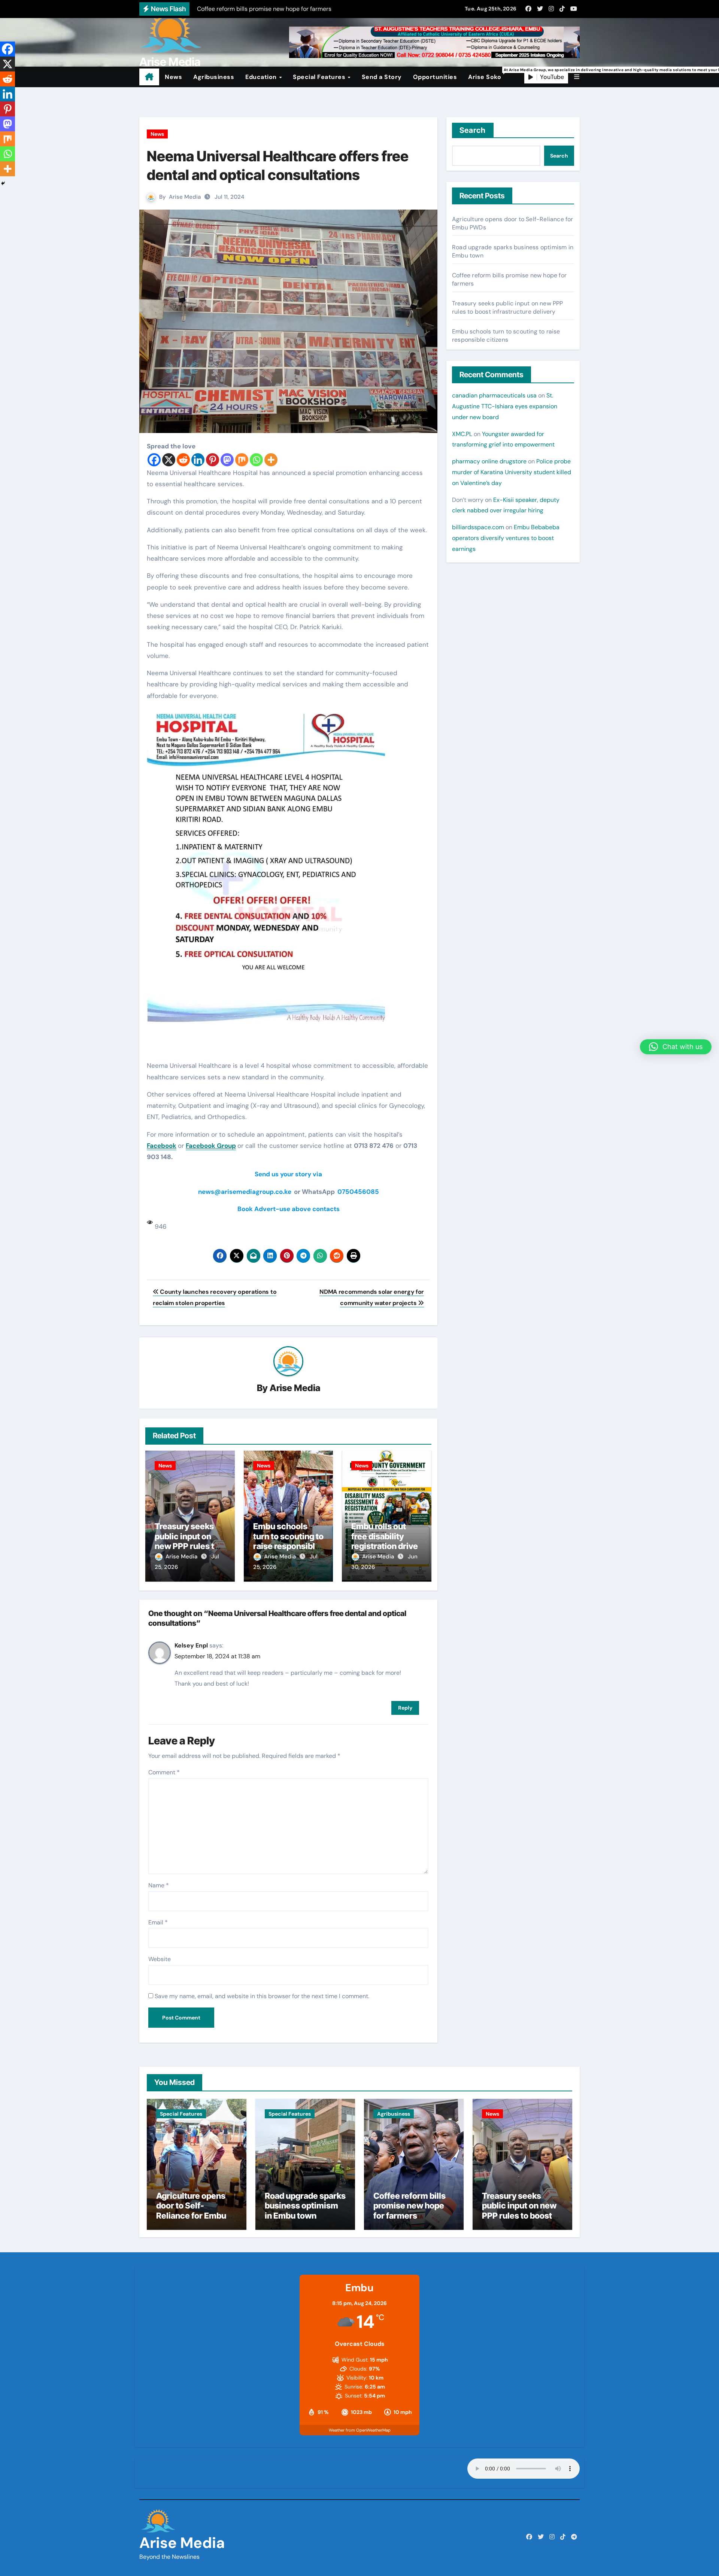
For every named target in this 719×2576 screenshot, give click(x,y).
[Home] (149, 77)
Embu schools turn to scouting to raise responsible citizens (288, 1541)
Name (159, 1885)
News (173, 77)
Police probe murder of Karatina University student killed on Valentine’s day (512, 472)
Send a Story (382, 77)
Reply (405, 1708)
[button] (577, 77)
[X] (169, 460)
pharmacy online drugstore (489, 461)
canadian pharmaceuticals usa (494, 395)
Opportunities (435, 77)
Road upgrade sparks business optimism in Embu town (305, 2206)
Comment (164, 1772)
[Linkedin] (198, 460)
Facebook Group (211, 1146)
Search (473, 130)
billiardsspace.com (478, 527)
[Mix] (242, 460)
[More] (271, 460)
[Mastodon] (227, 460)
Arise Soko (487, 74)
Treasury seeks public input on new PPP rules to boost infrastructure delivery (508, 307)
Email (158, 1922)
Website (160, 1959)
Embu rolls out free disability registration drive (385, 1536)
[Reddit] (183, 460)
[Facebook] (154, 460)
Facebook (162, 1146)
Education (262, 77)
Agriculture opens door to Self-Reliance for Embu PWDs (191, 2211)
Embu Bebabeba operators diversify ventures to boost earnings (506, 538)
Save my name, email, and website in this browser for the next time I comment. (262, 1996)
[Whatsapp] (256, 460)
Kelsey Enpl (191, 1645)
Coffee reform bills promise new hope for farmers (409, 2206)
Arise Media (170, 62)
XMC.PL (462, 434)
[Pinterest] (213, 460)
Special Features (320, 77)
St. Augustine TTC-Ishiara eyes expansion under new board (505, 406)
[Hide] (3, 183)
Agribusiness (214, 77)
